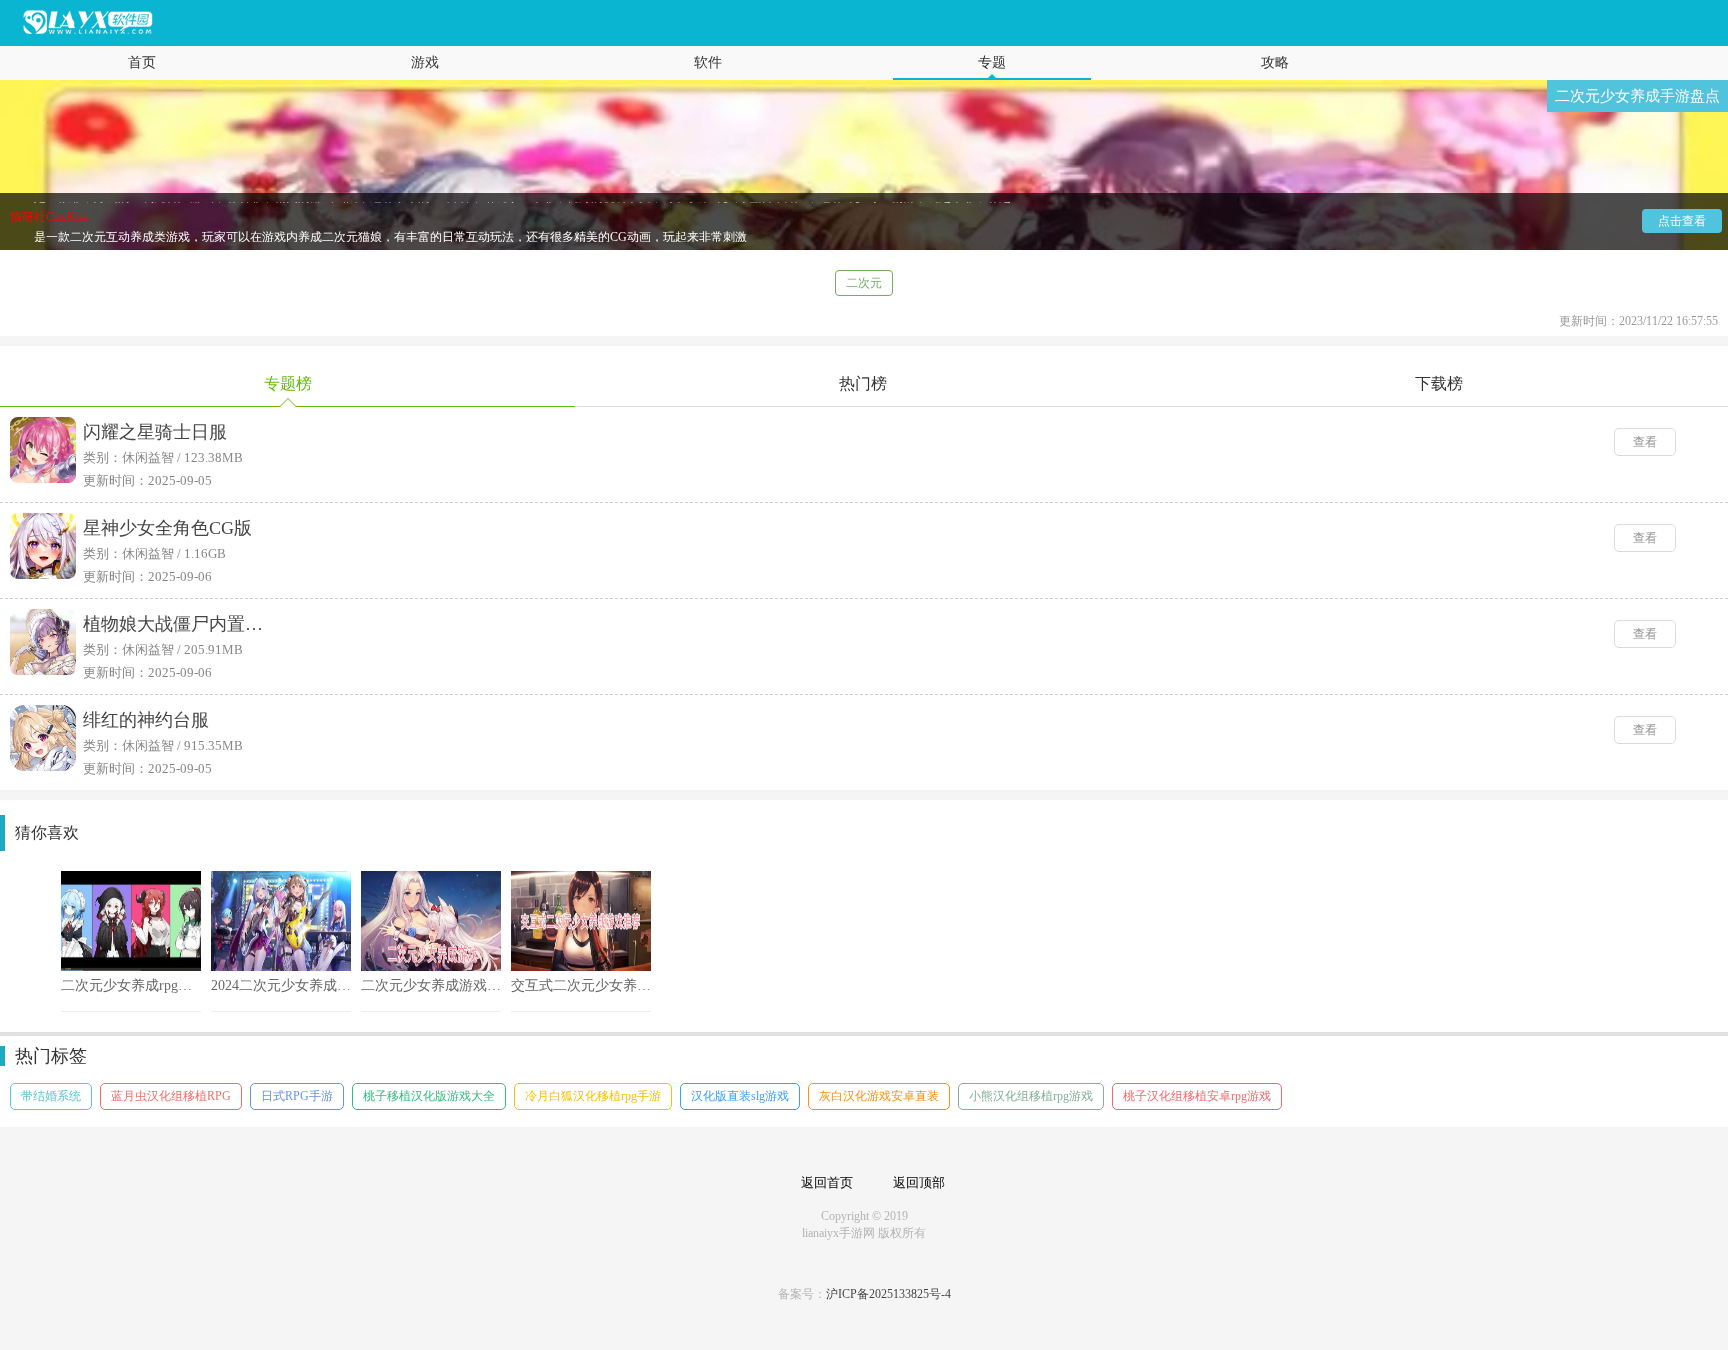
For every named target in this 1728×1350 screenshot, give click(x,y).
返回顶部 (919, 1182)
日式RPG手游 (297, 1096)
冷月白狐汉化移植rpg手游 (593, 1096)
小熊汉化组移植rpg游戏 (1031, 1096)
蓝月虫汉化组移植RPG (171, 1096)
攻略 (1275, 62)
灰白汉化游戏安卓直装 (879, 1096)
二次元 (864, 283)
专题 (992, 62)
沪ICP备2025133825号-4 (888, 1294)
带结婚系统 (51, 1096)
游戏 (425, 62)
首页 (142, 62)
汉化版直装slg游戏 (740, 1096)
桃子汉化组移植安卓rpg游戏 (1197, 1096)
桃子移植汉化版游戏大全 (429, 1096)
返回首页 (827, 1182)
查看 (1645, 442)
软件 (708, 62)
